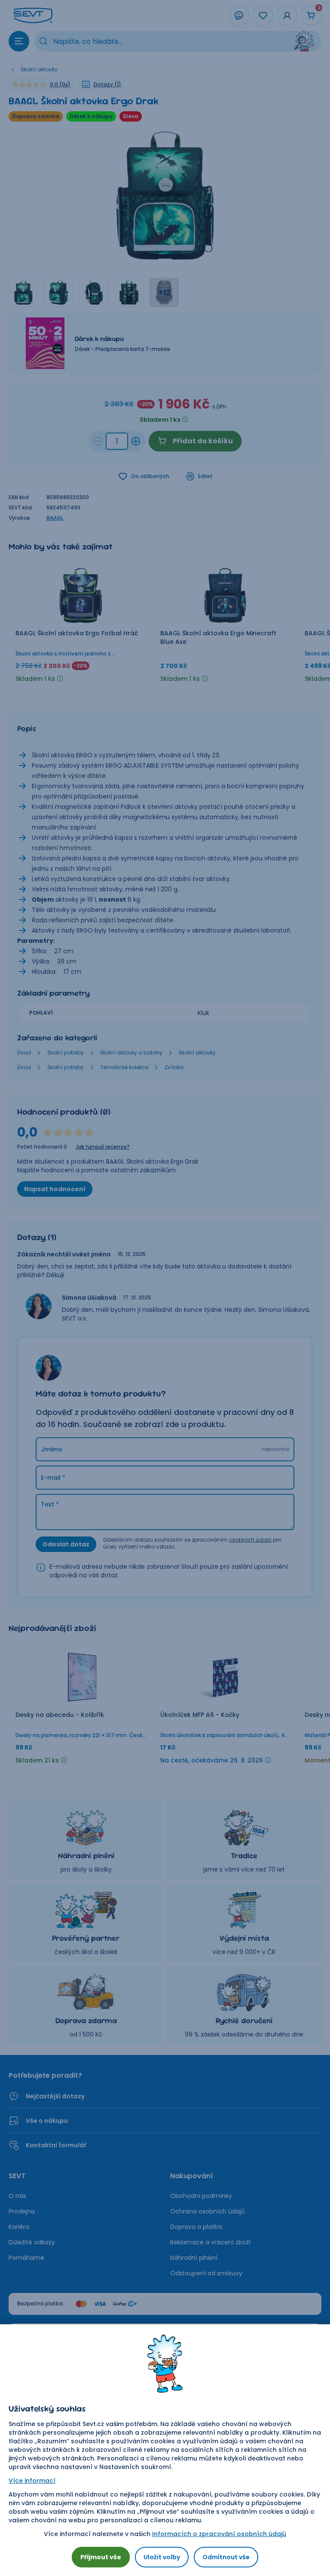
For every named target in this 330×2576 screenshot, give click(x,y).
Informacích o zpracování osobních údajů (219, 2534)
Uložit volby (162, 2557)
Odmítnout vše (226, 2557)
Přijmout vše (101, 2557)
